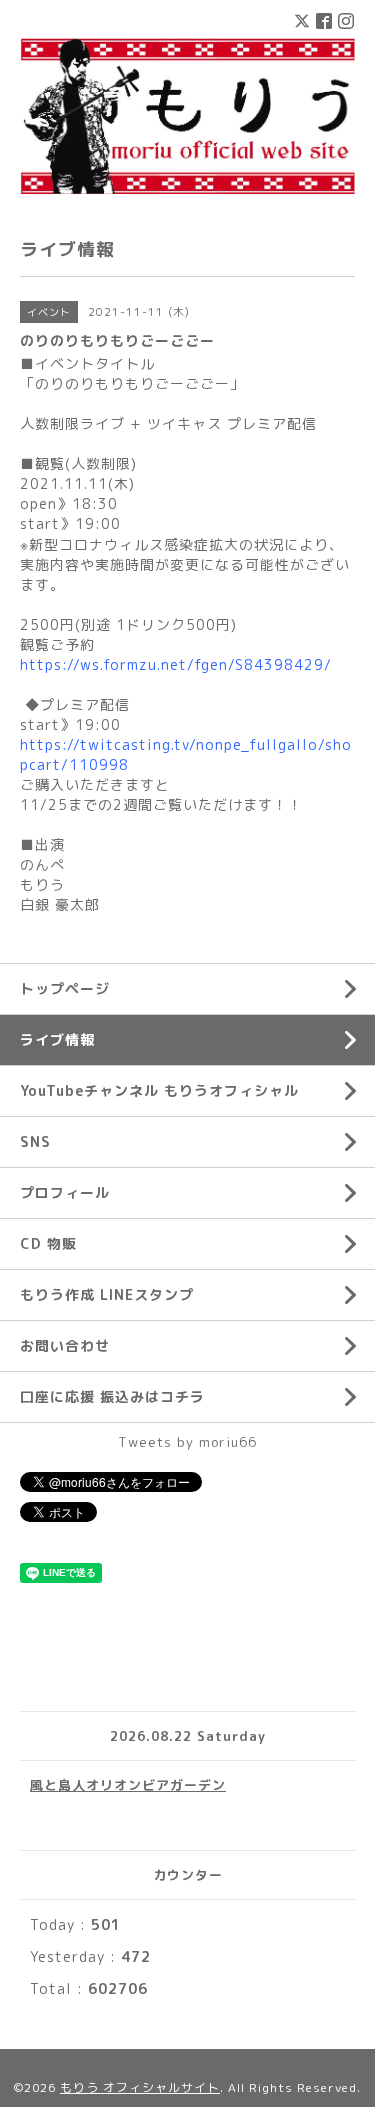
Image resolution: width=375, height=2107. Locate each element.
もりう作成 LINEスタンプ (107, 1294)
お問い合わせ (65, 1345)
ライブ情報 (57, 1039)
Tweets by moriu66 (187, 1442)
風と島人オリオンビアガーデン (128, 1785)
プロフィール (65, 1192)
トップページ (65, 988)
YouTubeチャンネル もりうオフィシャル (159, 1090)
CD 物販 (48, 1243)
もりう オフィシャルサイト (140, 2087)
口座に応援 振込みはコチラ (112, 1396)
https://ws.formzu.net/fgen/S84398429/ (176, 664)
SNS (35, 1141)
